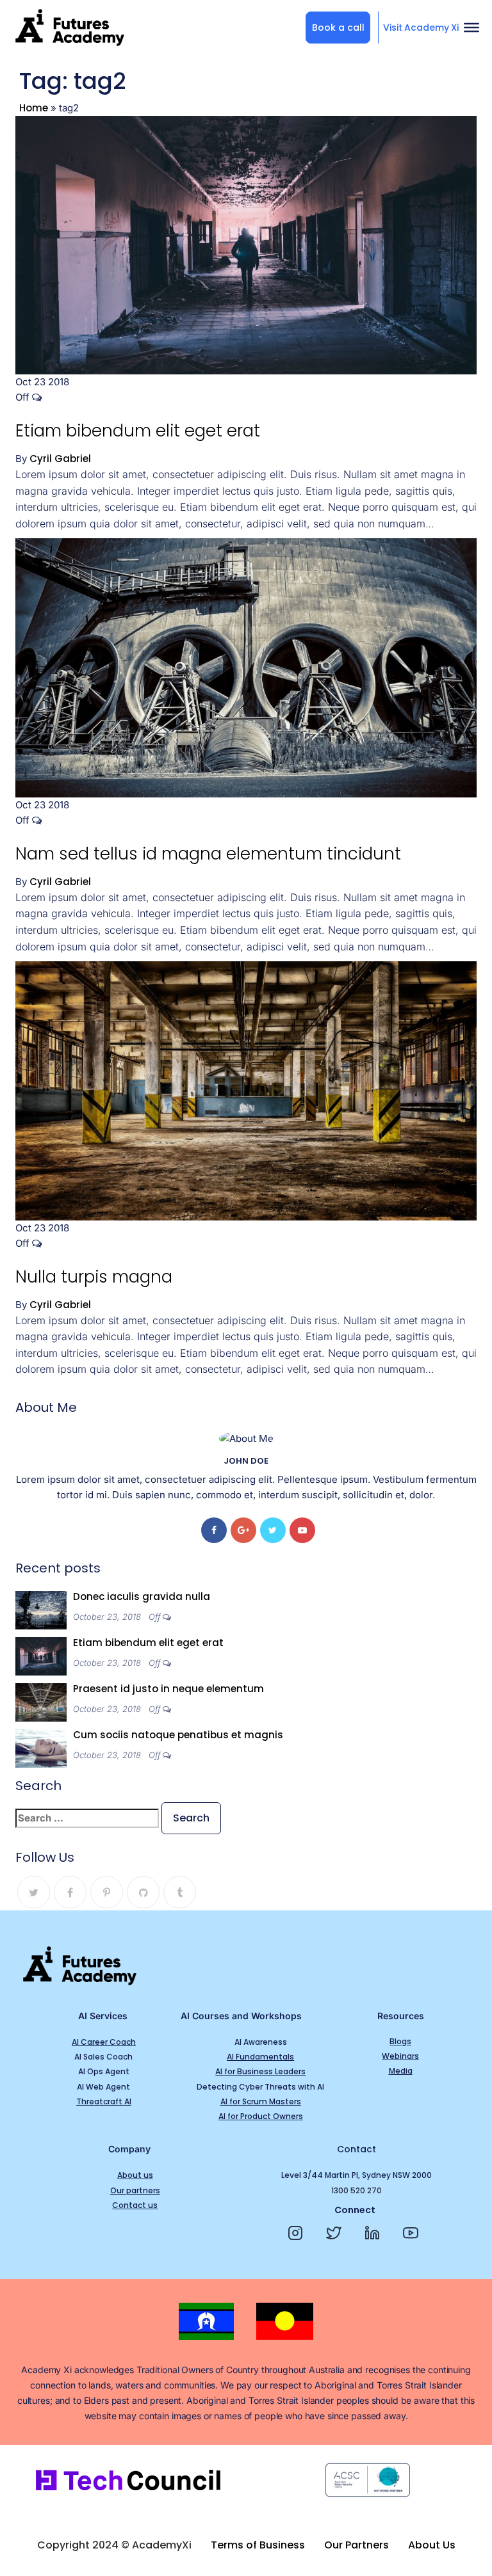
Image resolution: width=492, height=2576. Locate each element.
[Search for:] (87, 1818)
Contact (357, 2149)
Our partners (135, 2190)
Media (401, 2071)
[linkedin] (376, 2233)
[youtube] (414, 2233)
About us (135, 2175)
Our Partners (357, 2545)
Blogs (400, 2041)
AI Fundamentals (260, 2057)
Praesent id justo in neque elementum (168, 1689)
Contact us (135, 2205)
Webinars (400, 2056)
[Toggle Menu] (471, 28)
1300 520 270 (357, 2190)
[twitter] (337, 2233)
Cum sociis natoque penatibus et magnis (178, 1735)
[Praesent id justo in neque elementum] (41, 1701)
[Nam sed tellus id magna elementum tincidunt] (246, 667)
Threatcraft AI (104, 2101)
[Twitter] (273, 1530)
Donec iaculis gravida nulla (142, 1596)
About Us (432, 2545)
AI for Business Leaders (260, 2071)
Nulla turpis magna (94, 1277)
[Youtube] (302, 1530)
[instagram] (299, 2233)
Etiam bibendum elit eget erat (138, 431)
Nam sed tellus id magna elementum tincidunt (208, 854)
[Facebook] (214, 1530)
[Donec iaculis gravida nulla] (41, 1609)
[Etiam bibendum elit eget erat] (246, 244)
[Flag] (206, 2321)
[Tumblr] (180, 1892)
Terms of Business (258, 2545)
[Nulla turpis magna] (246, 1090)
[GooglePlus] (243, 1530)
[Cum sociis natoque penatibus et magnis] (41, 1748)
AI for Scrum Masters (261, 2101)
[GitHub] (143, 1892)
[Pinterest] (107, 1892)
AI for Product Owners (261, 2116)
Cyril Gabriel (60, 459)
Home (34, 108)
